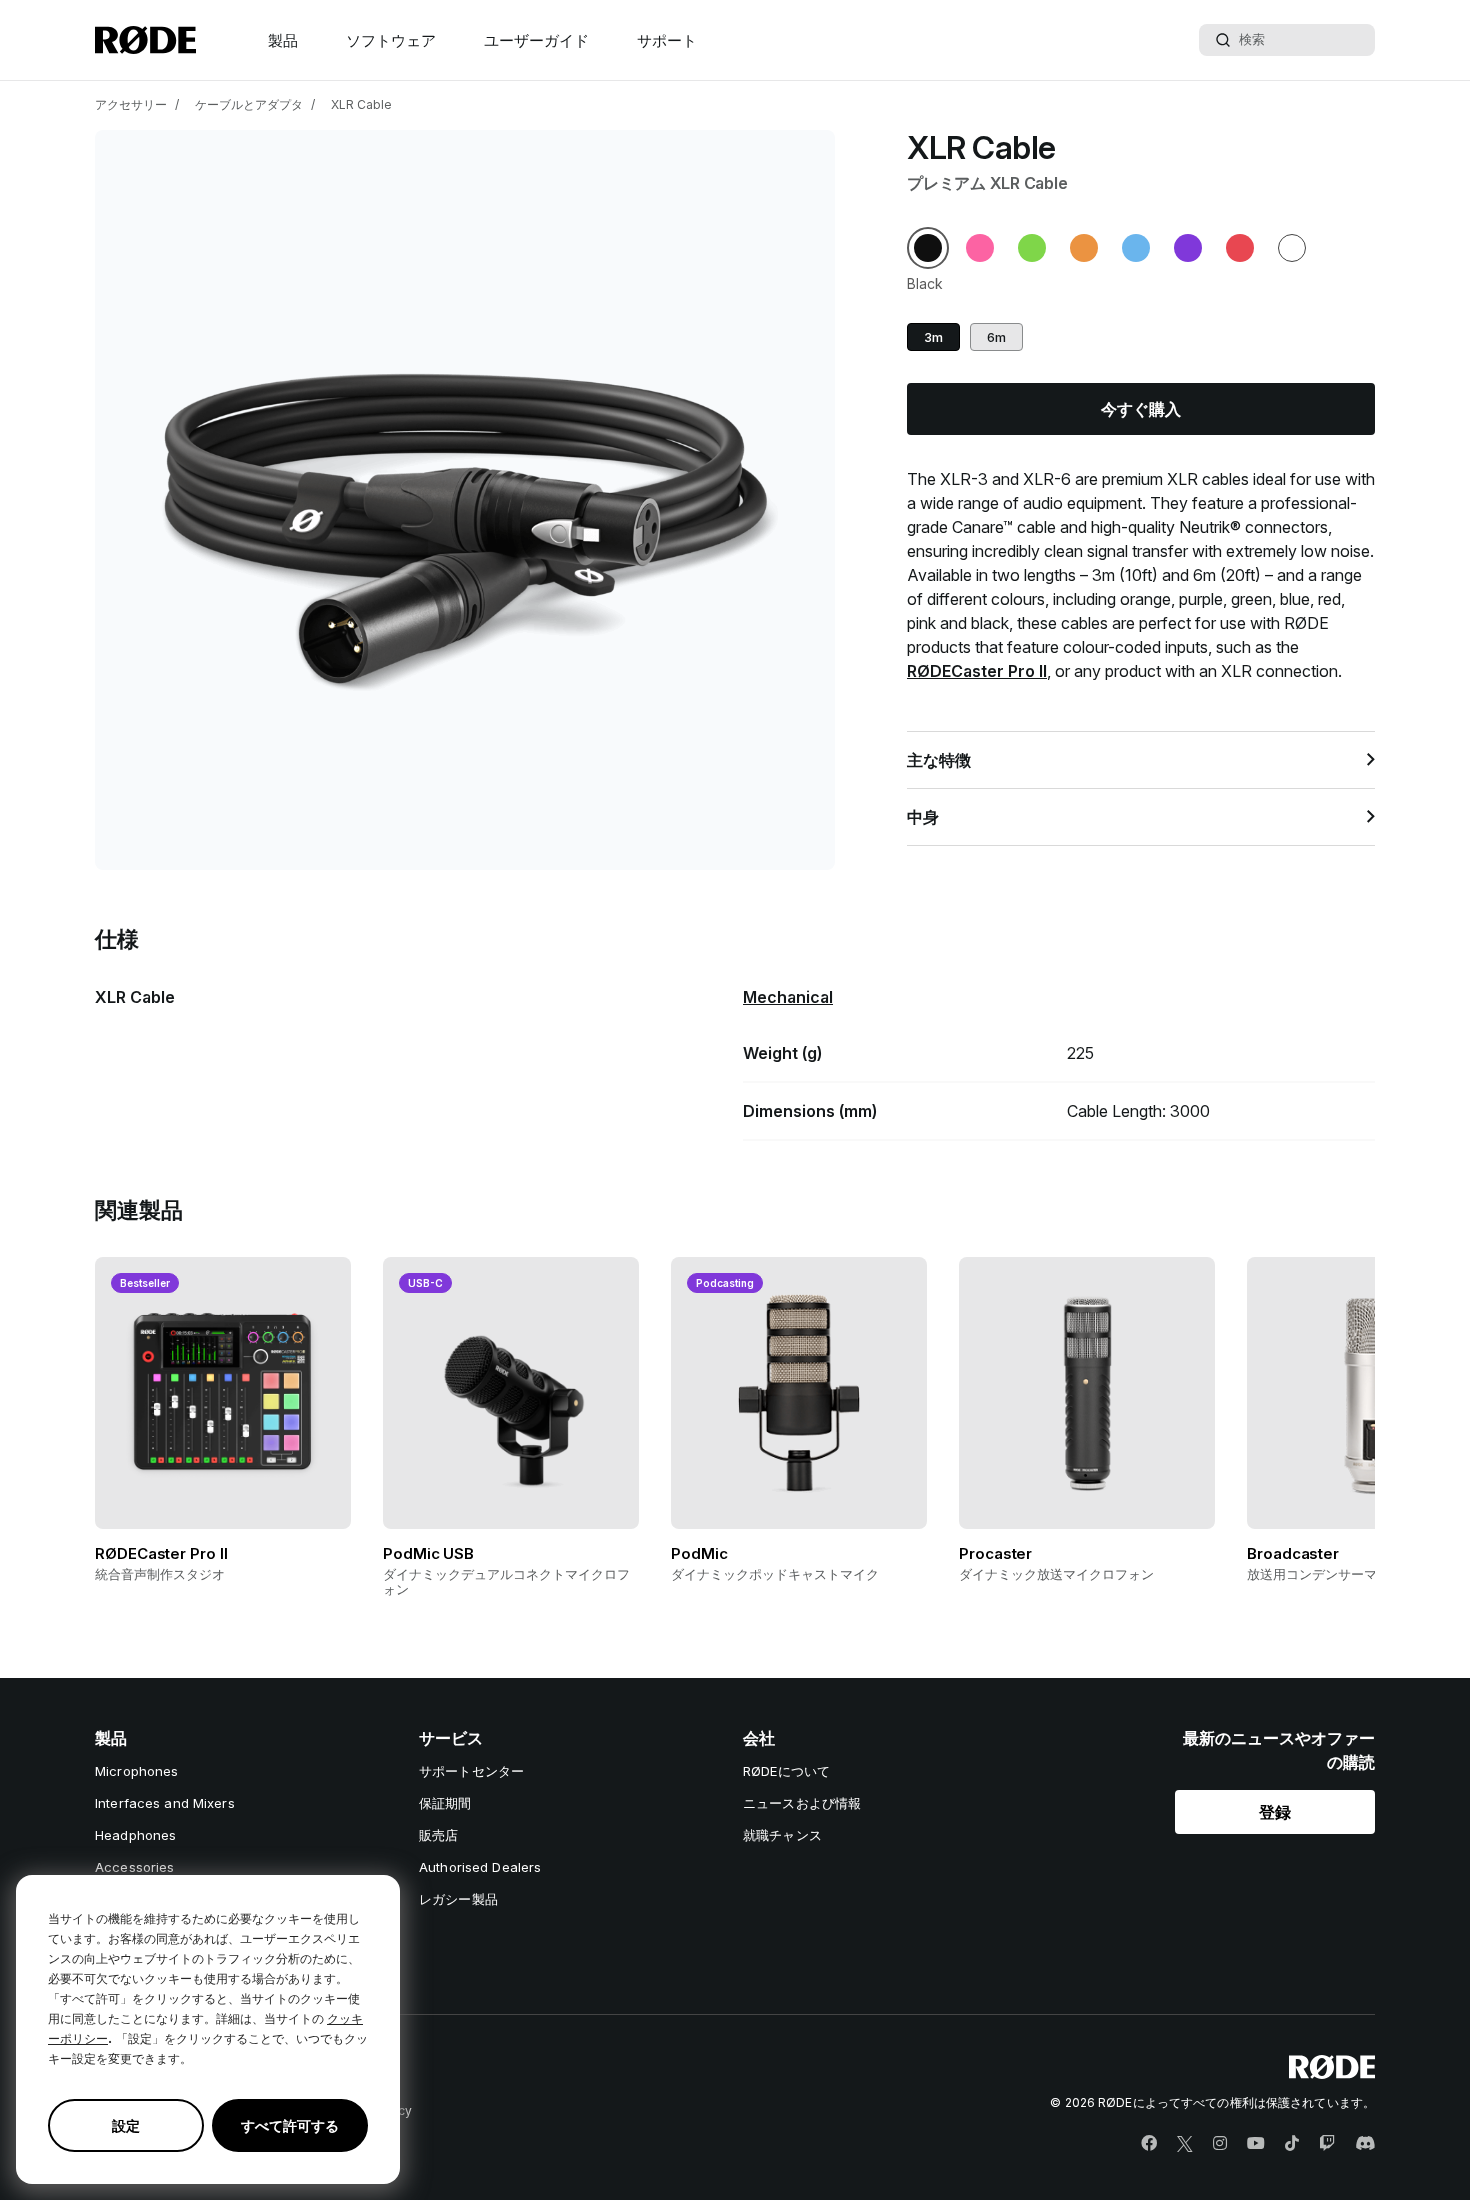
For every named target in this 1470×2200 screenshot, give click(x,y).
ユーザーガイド (536, 40)
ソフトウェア (391, 40)
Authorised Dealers (480, 1867)
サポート (667, 40)
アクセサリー (131, 104)
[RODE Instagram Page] (1220, 2144)
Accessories (134, 1867)
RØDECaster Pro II (977, 671)
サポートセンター (471, 1771)
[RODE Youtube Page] (1256, 2144)
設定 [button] (126, 2125)
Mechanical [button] (788, 997)
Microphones (136, 1771)
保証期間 (445, 1803)
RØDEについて (786, 1771)
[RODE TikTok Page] (1292, 2144)
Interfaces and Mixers (165, 1803)
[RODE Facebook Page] (1149, 2144)
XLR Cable (361, 104)
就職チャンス (782, 1835)
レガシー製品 (458, 1899)
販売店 (438, 1835)
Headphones (135, 1835)
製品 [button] (283, 40)
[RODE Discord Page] (1365, 2144)
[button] (928, 248)
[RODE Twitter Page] (1185, 2144)
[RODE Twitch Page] (1327, 2144)
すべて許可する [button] (290, 2125)
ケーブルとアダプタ (249, 104)
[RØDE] (145, 40)
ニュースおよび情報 (802, 1803)
